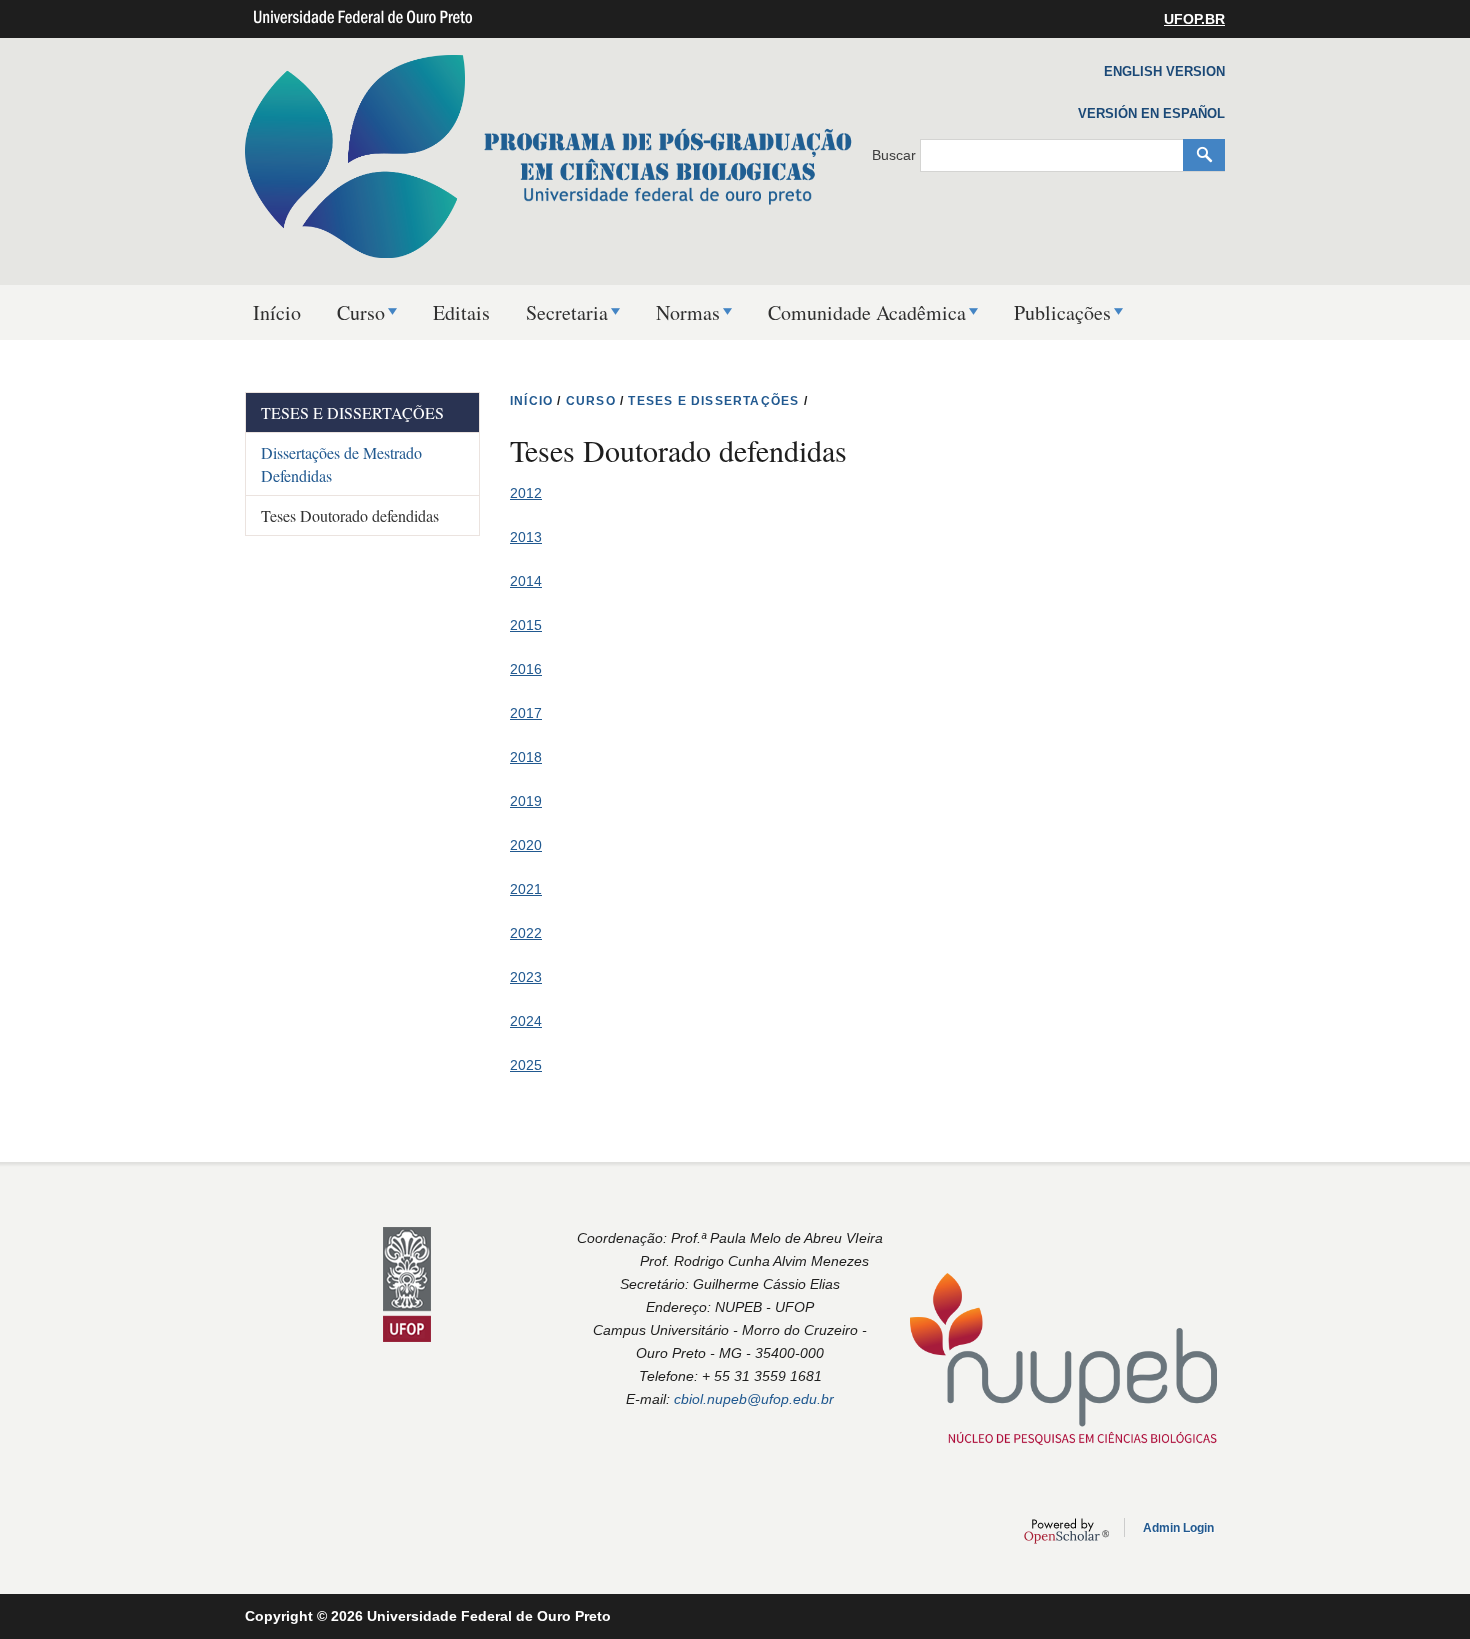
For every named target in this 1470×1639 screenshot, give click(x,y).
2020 (526, 845)
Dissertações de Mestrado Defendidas (341, 464)
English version (1164, 71)
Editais (461, 312)
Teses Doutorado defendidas (350, 515)
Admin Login (1178, 1528)
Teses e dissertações (352, 412)
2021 (526, 889)
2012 (526, 493)
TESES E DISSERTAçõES (713, 401)
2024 (526, 1021)
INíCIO (531, 401)
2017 (526, 713)
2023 (526, 977)
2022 (526, 933)
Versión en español (1151, 113)
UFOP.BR (1194, 19)
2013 (526, 537)
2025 (526, 1065)
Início (277, 312)
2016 (526, 669)
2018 (526, 757)
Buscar (896, 155)
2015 (526, 625)
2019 (526, 801)
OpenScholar (1066, 1531)
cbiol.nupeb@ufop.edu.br (754, 1399)
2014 (526, 581)
